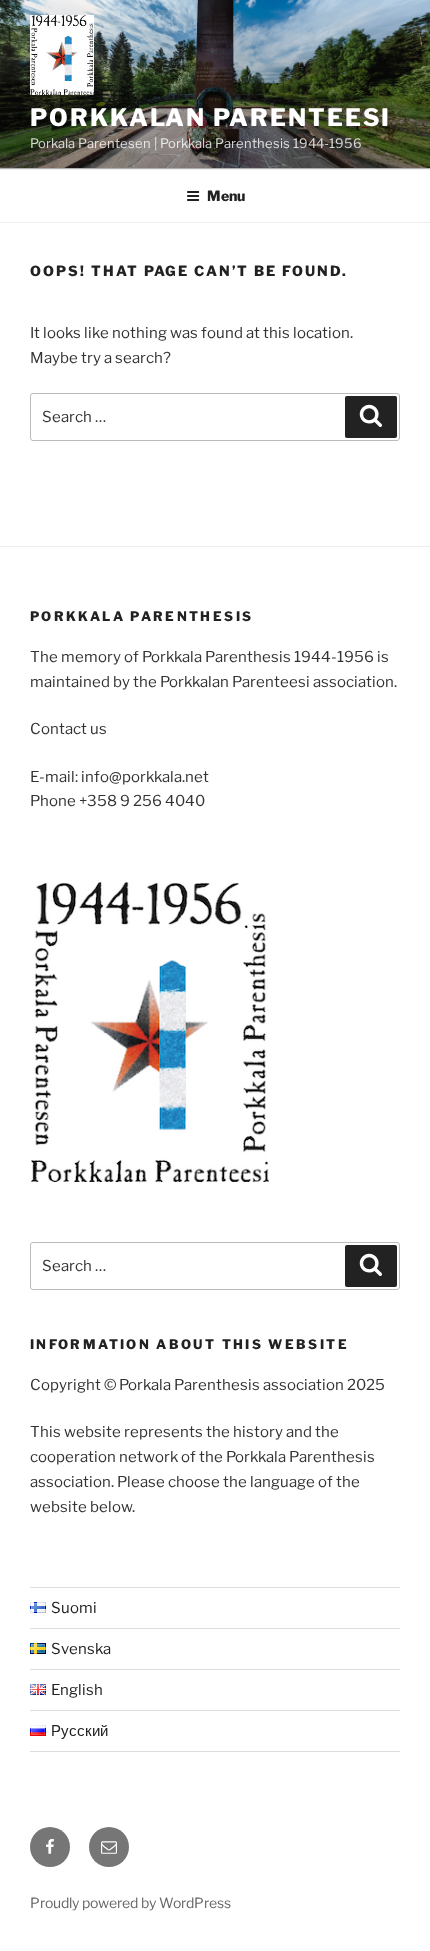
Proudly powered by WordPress (130, 1902)
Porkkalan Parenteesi (210, 117)
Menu (226, 195)
